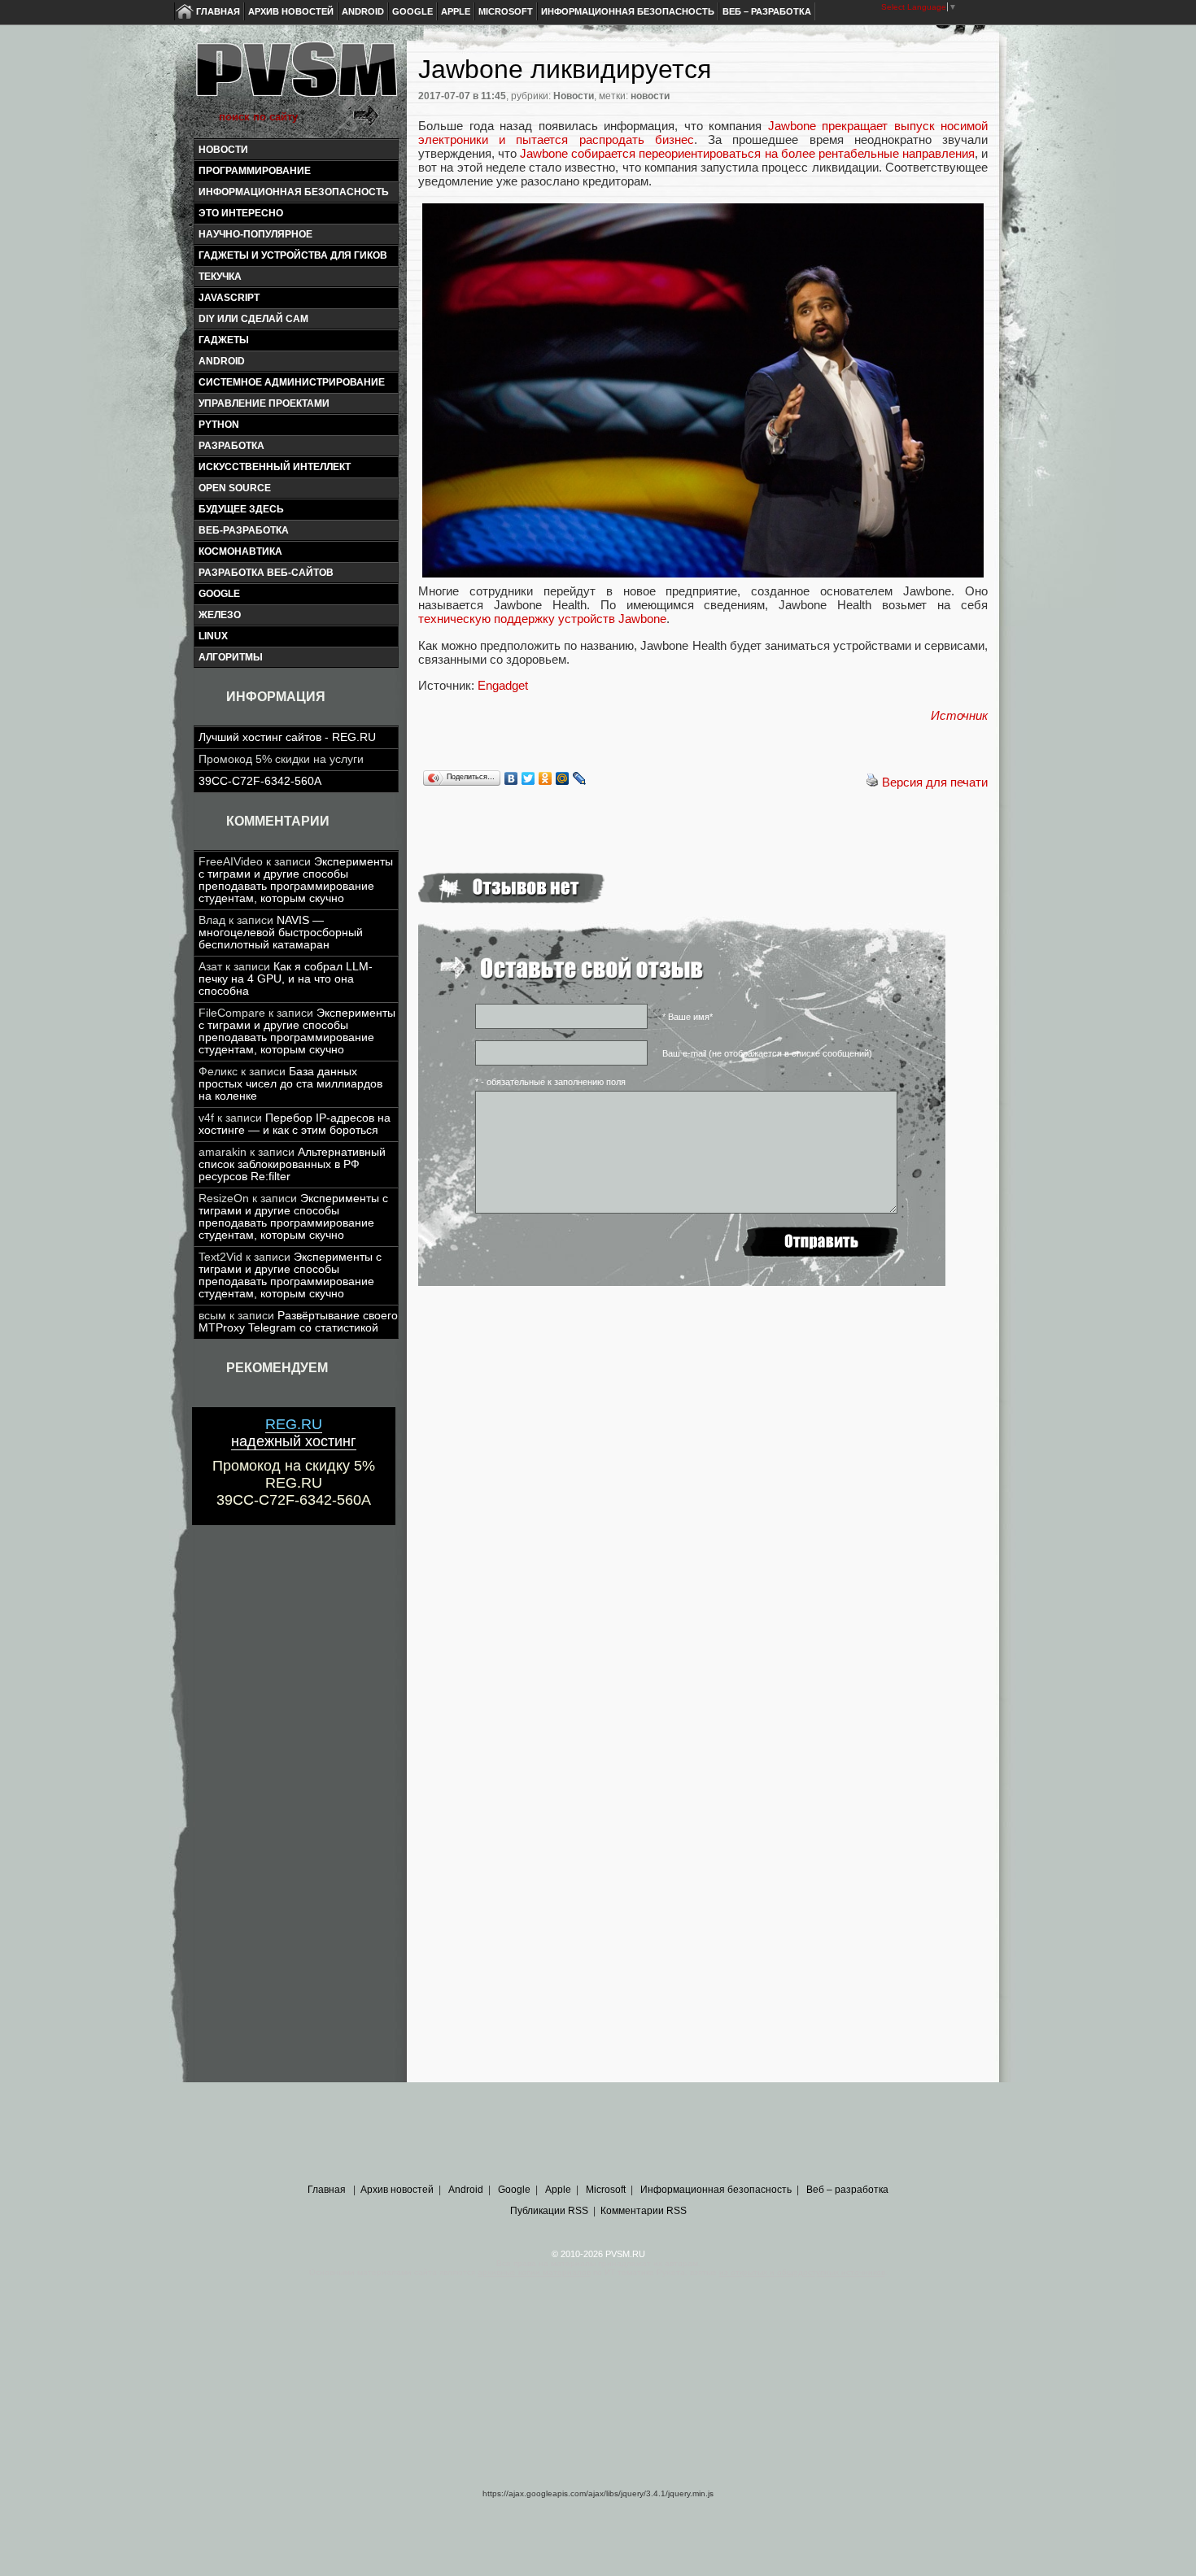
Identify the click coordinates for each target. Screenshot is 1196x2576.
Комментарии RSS (644, 2211)
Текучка (220, 277)
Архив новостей (291, 11)
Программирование (255, 171)
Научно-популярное (255, 234)
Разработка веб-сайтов (266, 573)
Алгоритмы (231, 657)
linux (213, 636)
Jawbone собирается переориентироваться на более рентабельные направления (747, 153)
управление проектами (264, 403)
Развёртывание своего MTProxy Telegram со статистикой (298, 1322)
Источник (959, 715)
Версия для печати (935, 782)
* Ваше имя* (687, 1017)
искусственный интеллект (275, 467)
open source (235, 488)
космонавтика (240, 551)
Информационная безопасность (628, 11)
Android (363, 11)
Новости (223, 150)
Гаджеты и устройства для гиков (293, 255)
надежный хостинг (294, 1433)
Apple (456, 11)
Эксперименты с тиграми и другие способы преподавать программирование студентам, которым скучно (296, 880)
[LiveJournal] (580, 778)
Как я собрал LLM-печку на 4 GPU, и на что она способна (286, 979)
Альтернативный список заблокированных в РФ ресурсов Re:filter (292, 1164)
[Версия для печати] (872, 782)
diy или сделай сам (253, 319)
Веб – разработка (767, 11)
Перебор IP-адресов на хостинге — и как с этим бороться (295, 1124)
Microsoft (506, 11)
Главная (218, 11)
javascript (229, 298)
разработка (231, 446)
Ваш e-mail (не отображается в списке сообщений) (767, 1053)
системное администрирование (292, 382)
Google (412, 11)
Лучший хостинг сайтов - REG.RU (287, 737)
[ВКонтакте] (511, 778)
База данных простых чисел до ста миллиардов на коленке (290, 1084)
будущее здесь (241, 509)
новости (650, 96)
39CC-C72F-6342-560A (260, 781)
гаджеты (224, 340)
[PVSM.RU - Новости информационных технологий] (295, 77)
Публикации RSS (549, 2211)
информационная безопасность (294, 192)
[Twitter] (528, 778)
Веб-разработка (244, 530)
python (219, 425)
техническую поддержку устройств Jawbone (542, 619)
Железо (220, 615)
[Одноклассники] (546, 778)
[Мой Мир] (563, 778)
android (222, 361)
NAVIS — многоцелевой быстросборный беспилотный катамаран (281, 933)
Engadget (503, 685)
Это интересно (241, 213)
